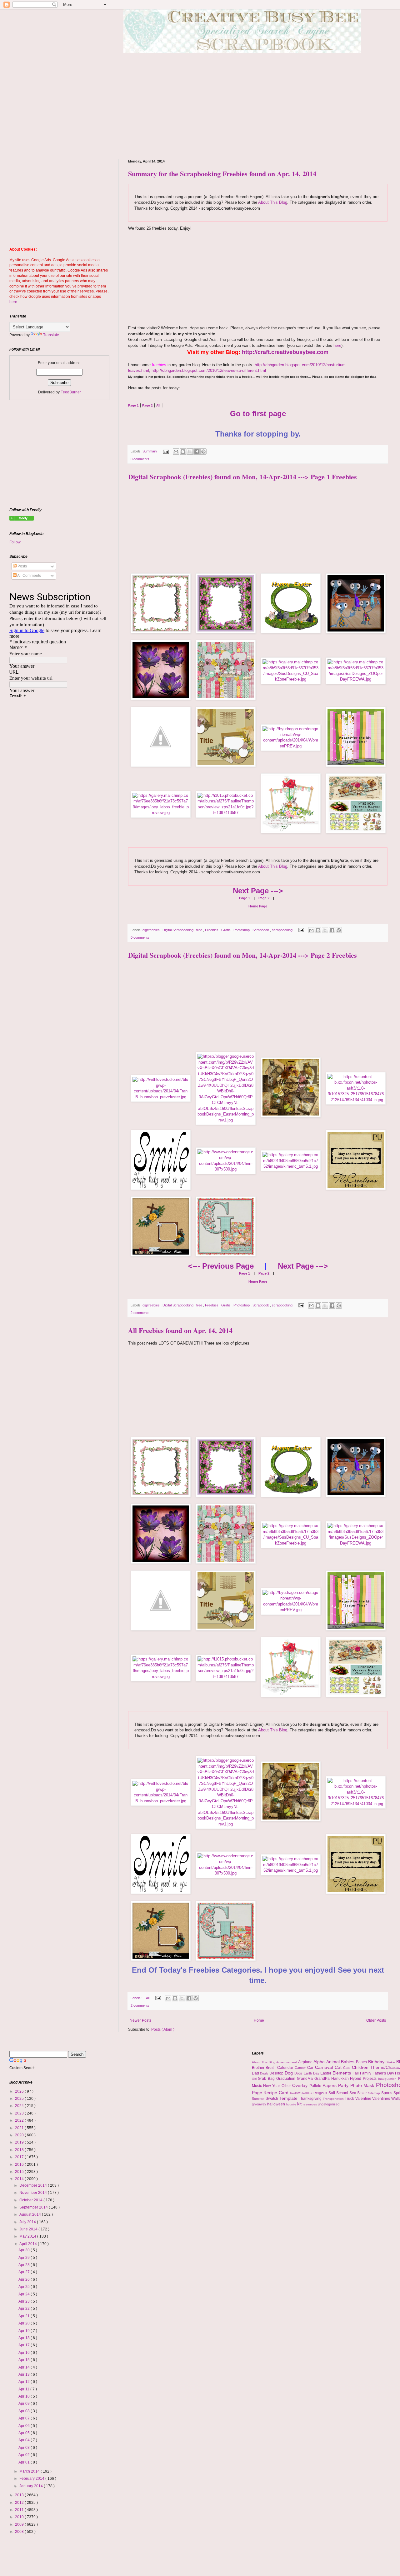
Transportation (334, 2099)
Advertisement (287, 2062)
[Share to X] (190, 452)
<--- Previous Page (221, 1266)
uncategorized (329, 2104)
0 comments (140, 459)
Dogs (299, 2073)
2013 (20, 2495)
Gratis (226, 930)
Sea (353, 2093)
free (200, 930)
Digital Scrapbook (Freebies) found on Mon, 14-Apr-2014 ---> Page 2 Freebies (242, 955)
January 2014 (32, 2486)
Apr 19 (25, 2331)
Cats (347, 2068)
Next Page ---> (258, 891)
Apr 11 (24, 2389)
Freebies (212, 930)
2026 (20, 2091)
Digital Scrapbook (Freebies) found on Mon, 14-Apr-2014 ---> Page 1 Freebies (242, 477)
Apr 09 (25, 2404)
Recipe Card (277, 2093)
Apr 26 (25, 2279)
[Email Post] (166, 451)
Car (311, 2068)
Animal (334, 2062)
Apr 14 (25, 2367)
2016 (20, 2164)
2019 (20, 2142)
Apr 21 (25, 2316)
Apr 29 (25, 2258)
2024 (20, 2106)
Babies (348, 2062)
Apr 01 (25, 2462)
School (343, 2093)
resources (310, 2104)
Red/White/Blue (302, 2093)
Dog (290, 2073)
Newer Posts (140, 2020)
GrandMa (306, 2079)
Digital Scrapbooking (178, 930)
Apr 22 (25, 2309)
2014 (20, 2179)
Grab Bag (267, 2079)
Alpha (320, 2062)
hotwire (292, 2104)
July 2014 (28, 2222)
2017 (20, 2157)
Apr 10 (25, 2396)
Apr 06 (25, 2426)
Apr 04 (25, 2440)
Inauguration (388, 2079)
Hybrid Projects (364, 2079)
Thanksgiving (311, 2099)
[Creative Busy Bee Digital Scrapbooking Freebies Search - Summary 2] (22, 519)
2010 (20, 2517)
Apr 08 (25, 2411)
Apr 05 (25, 2433)
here (337, 345)
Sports (387, 2093)
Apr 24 (25, 2294)
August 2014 (31, 2214)
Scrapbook (261, 930)
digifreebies (152, 930)
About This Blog (273, 202)
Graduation (287, 2079)
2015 (20, 2172)
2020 (20, 2135)
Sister (363, 2093)
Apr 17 (25, 2345)
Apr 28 (25, 2265)
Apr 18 (25, 2338)
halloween (277, 2104)
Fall (356, 2073)
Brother (259, 2068)
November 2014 (34, 2193)
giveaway (260, 2104)
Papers (330, 2085)
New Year (272, 2086)
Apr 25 (25, 2287)
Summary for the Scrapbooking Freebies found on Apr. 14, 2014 (222, 174)
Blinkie (391, 2062)
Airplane (306, 2062)
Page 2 (263, 898)
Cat (339, 2067)
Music (257, 2086)
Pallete (316, 2086)
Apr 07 (25, 2418)
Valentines (382, 2099)
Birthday (377, 2062)
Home (259, 2020)
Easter (326, 2073)
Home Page (258, 906)
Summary (150, 451)
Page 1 (245, 898)
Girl (255, 2079)
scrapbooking (283, 930)
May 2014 (28, 2236)
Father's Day (384, 2073)
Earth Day (312, 2073)
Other (287, 2086)
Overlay (301, 2085)
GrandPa (323, 2079)
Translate (51, 335)
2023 (20, 2113)
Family (366, 2073)
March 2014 (30, 2471)
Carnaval (325, 2067)
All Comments (29, 576)
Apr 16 (25, 2353)
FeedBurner (71, 392)
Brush (271, 2068)
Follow (15, 542)
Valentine (364, 2099)
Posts (22, 566)
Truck (350, 2099)
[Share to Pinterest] (203, 452)
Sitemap (375, 2093)
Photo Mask (363, 2085)
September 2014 (34, 2207)
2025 (20, 2099)
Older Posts (376, 2020)
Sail (332, 2093)
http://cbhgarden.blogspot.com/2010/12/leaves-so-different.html (209, 370)
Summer (259, 2099)
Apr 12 (25, 2382)
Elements (342, 2073)
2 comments (140, 1313)
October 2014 (31, 2200)
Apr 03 (25, 2448)
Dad (256, 2073)
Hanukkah (341, 2079)
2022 (20, 2120)
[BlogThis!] (183, 452)
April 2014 (29, 2244)
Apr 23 (25, 2301)
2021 (20, 2128)
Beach (362, 2062)
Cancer (301, 2068)
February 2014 (32, 2479)
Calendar (286, 2068)
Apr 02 (25, 2455)
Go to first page (258, 414)
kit (300, 2104)
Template (289, 2098)
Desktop (277, 2073)
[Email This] (176, 452)
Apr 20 (25, 2323)
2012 (20, 2503)
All (148, 1998)
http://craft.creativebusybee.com (285, 352)
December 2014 (34, 2185)
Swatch (272, 2099)
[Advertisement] (258, 275)
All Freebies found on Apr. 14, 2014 (180, 1330)
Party (344, 2085)
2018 (20, 2150)
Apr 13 (25, 2374)
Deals (265, 2073)
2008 (20, 2532)
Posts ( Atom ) (163, 2029)
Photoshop (242, 930)
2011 (20, 2510)
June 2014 (29, 2229)
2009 (20, 2524)
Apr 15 (25, 2360)
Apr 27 (25, 2272)
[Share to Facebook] (197, 452)
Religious (321, 2093)
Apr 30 (25, 2250)
